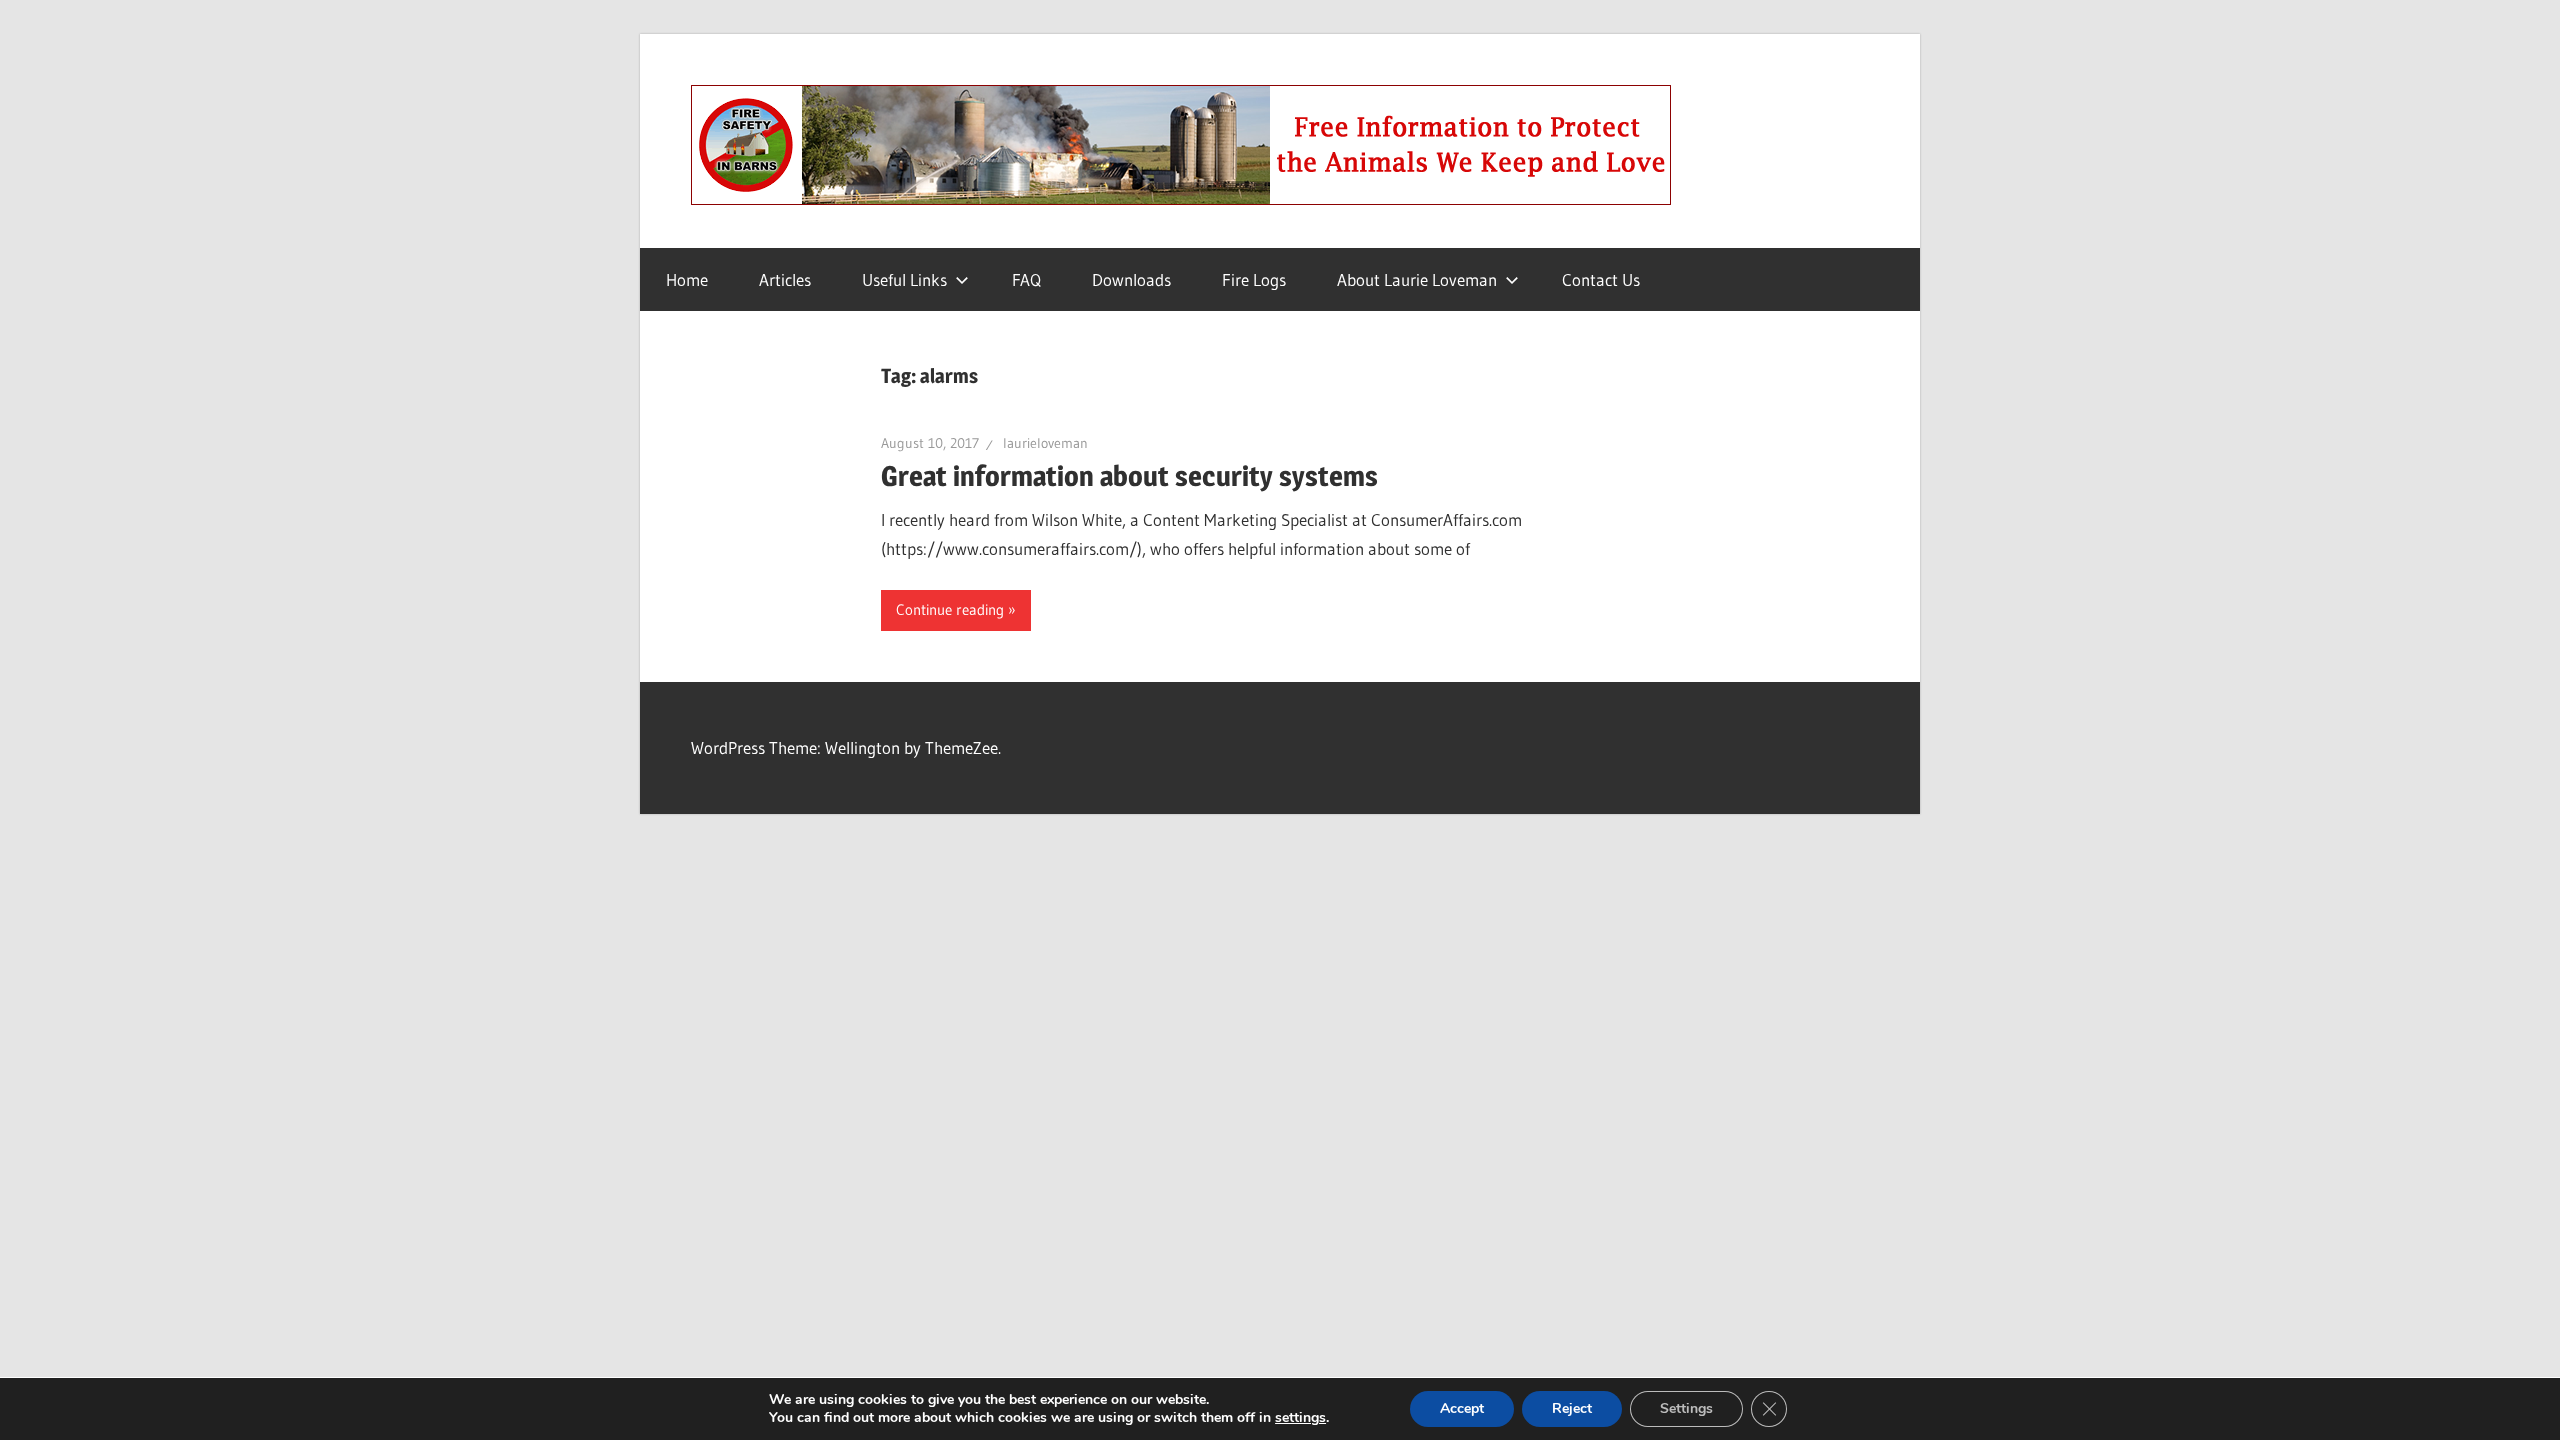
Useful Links (904, 279)
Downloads (1131, 279)
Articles (785, 279)
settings (1300, 1418)
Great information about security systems (1129, 476)
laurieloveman (1045, 443)
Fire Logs (1254, 279)
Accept (1462, 1408)
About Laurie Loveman (1417, 279)
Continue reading (950, 609)
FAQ (1026, 279)
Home (687, 279)
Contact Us (1601, 279)
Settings (1686, 1408)
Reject (1572, 1408)
